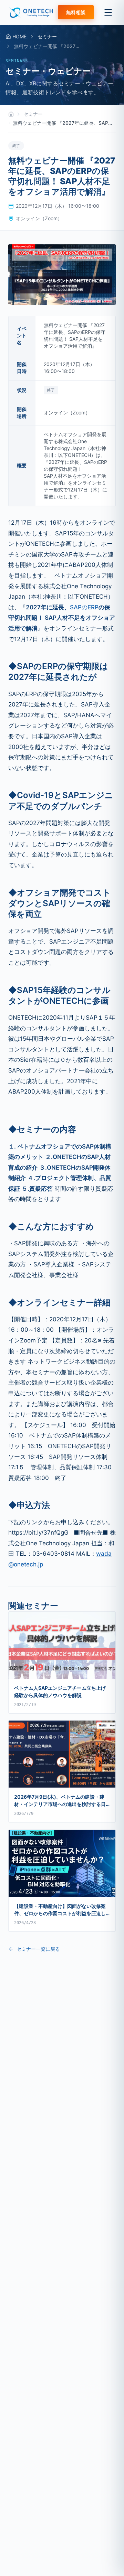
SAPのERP (84, 607)
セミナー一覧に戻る (38, 1949)
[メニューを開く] (108, 12)
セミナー (47, 36)
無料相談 (76, 12)
